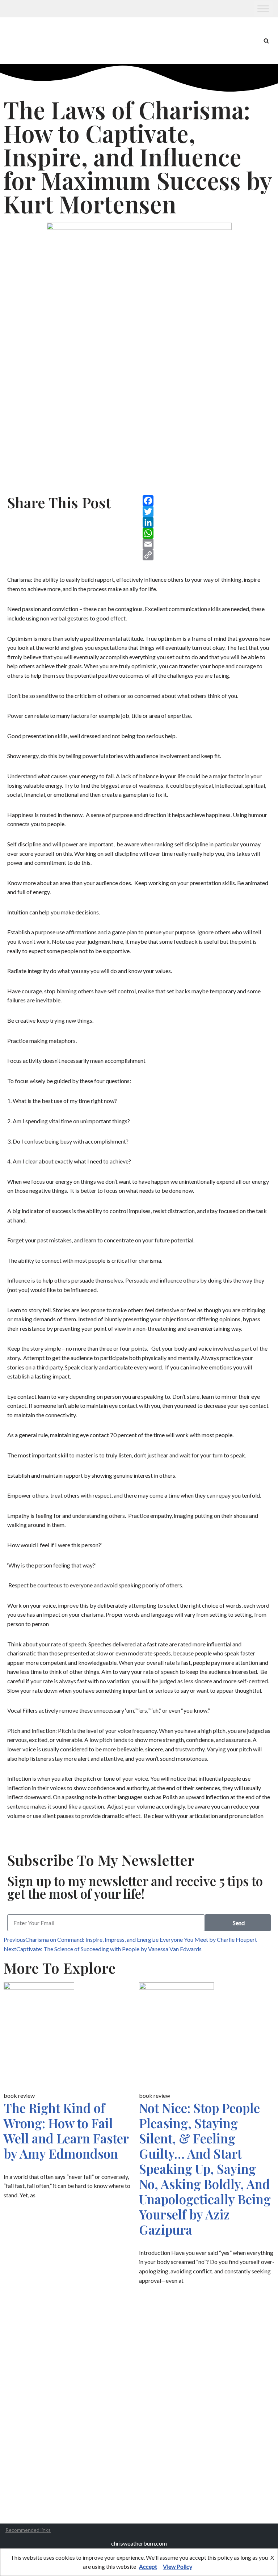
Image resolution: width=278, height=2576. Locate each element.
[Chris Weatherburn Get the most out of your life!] (25, 41)
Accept (148, 2566)
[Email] (207, 544)
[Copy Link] (207, 555)
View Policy (178, 2566)
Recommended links (28, 2530)
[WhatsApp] (207, 533)
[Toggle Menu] (263, 9)
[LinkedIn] (207, 522)
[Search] (266, 41)
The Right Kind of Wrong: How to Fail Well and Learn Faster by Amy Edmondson (66, 2131)
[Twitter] (207, 512)
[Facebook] (207, 501)
